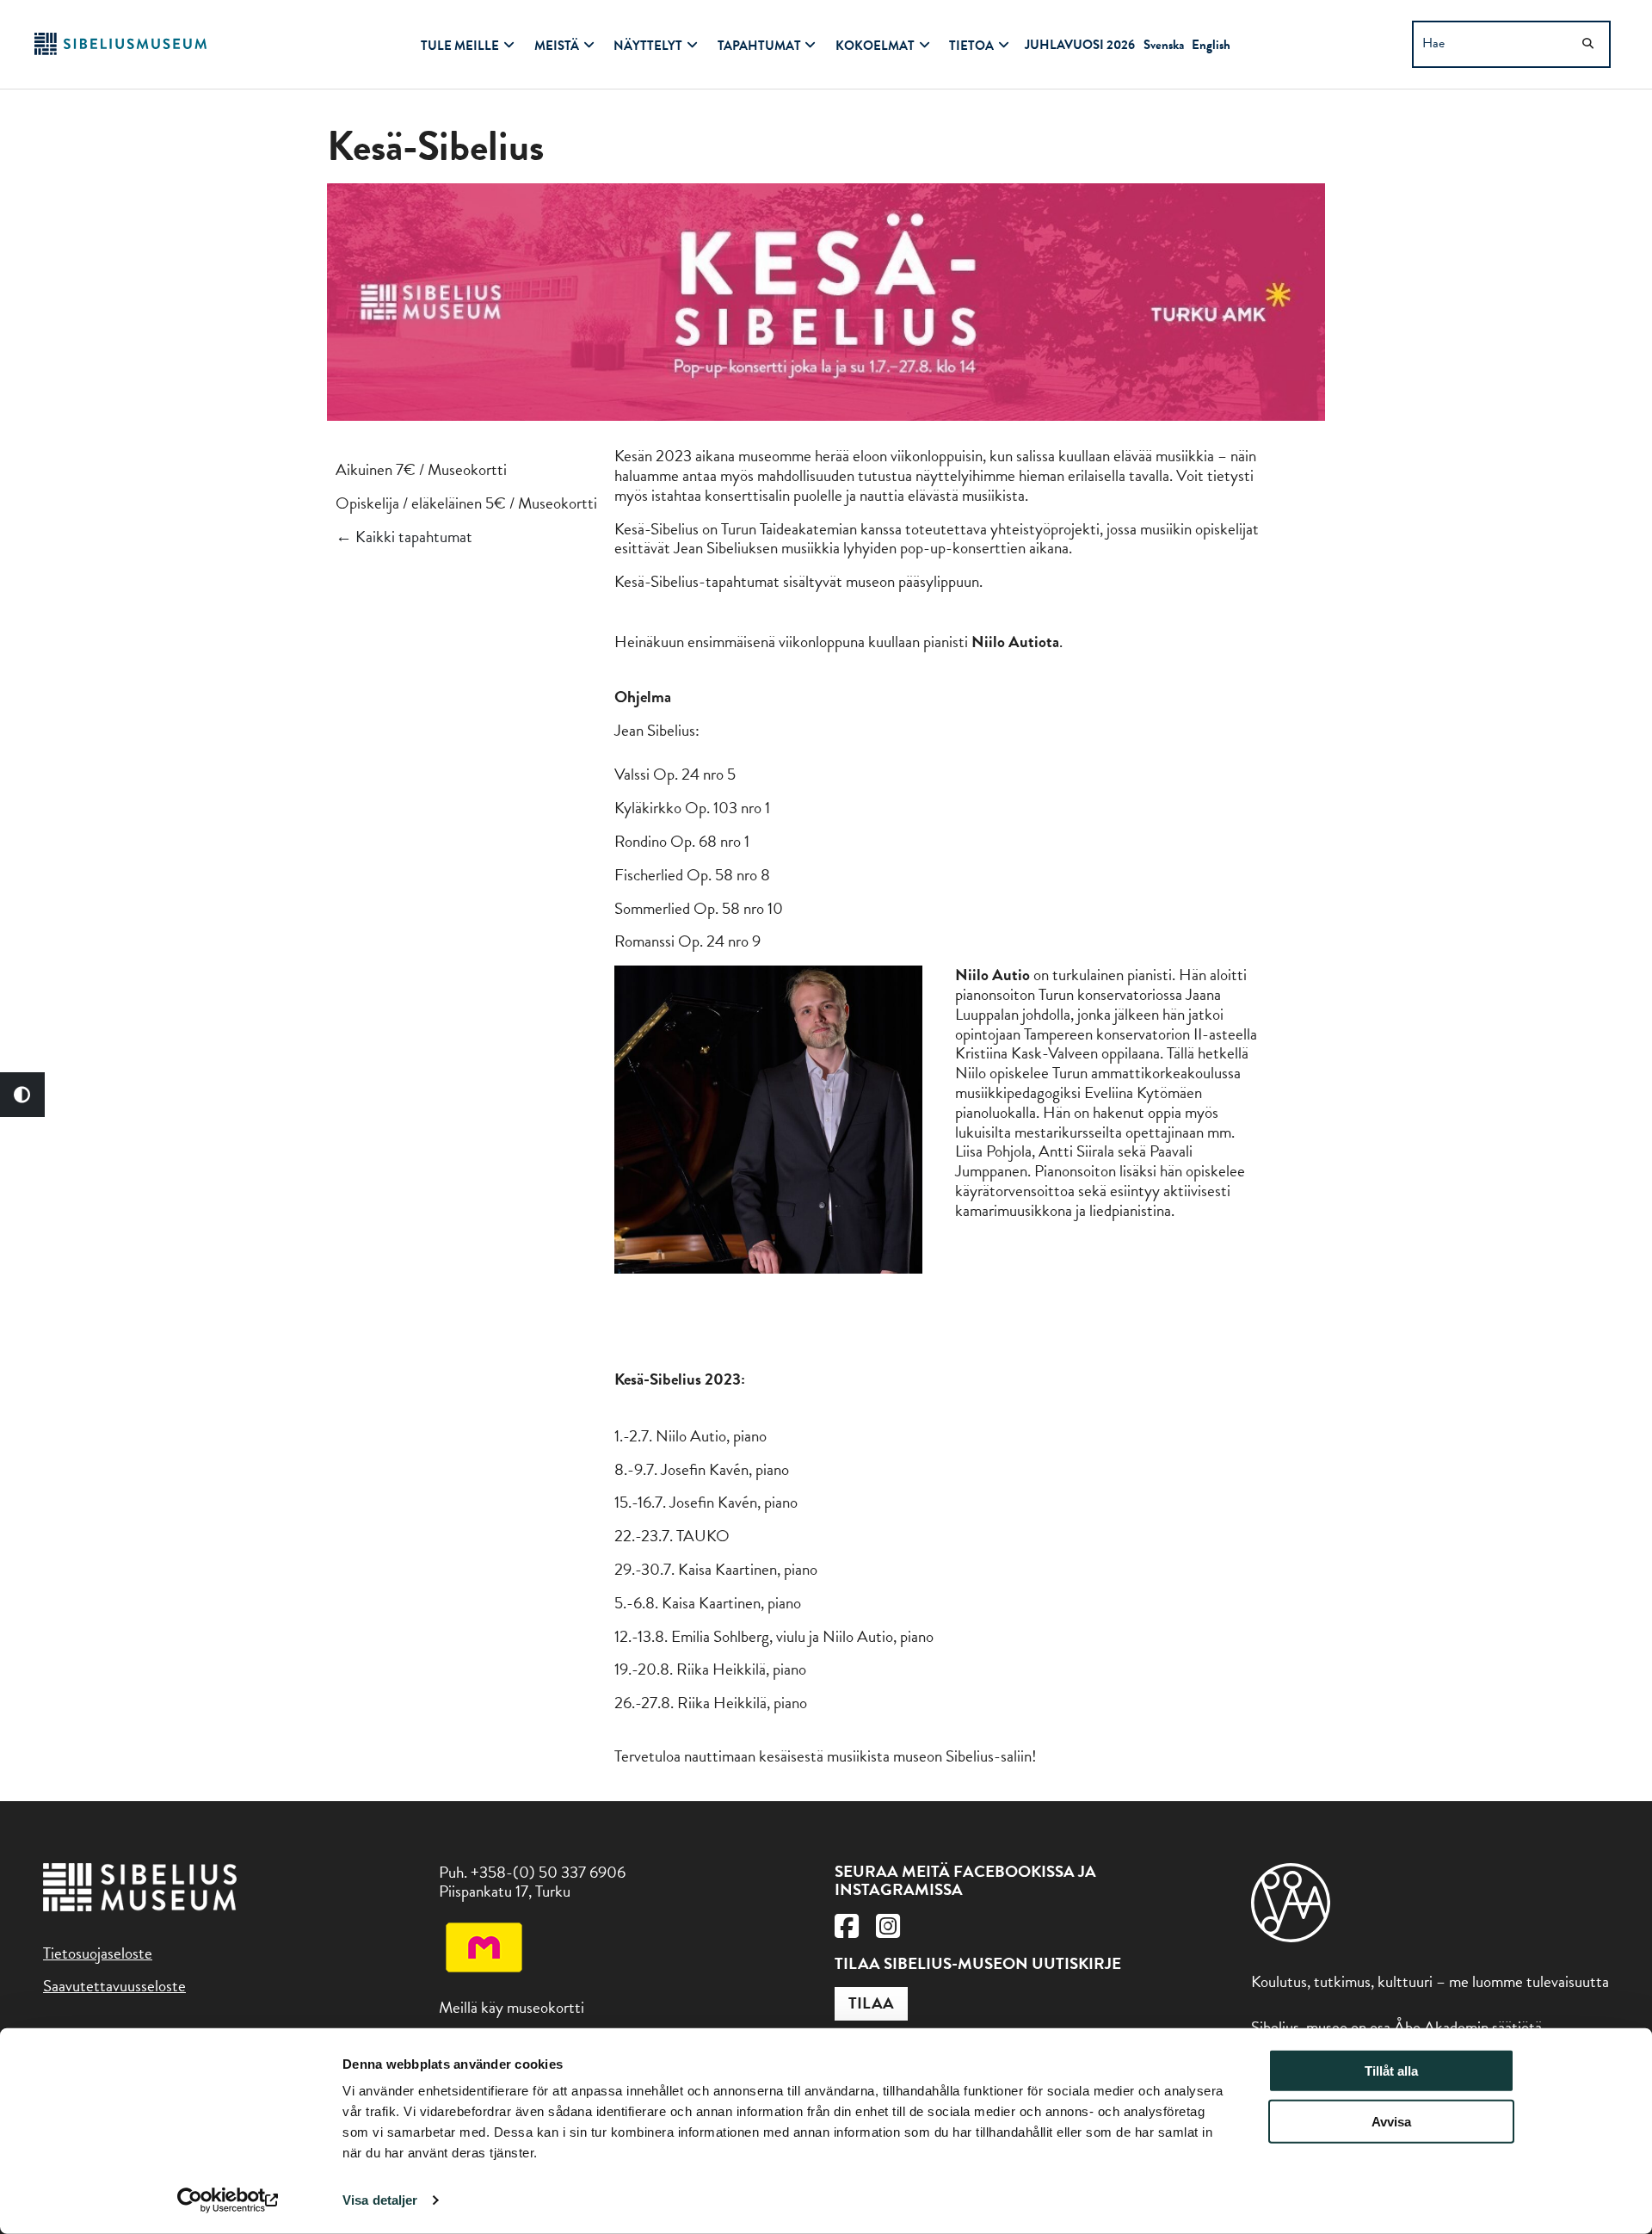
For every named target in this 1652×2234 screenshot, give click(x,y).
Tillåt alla (1391, 2071)
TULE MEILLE (460, 46)
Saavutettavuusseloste (114, 1986)
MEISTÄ (557, 46)
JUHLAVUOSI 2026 (1080, 45)
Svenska (1164, 45)
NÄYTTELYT (648, 46)
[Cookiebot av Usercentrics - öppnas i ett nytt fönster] (228, 2200)
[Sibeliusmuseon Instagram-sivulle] (888, 1931)
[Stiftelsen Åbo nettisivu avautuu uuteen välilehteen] (1291, 1937)
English (1211, 45)
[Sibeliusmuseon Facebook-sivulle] (847, 1931)
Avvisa (1391, 2122)
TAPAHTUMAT (759, 46)
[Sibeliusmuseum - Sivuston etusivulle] (120, 49)
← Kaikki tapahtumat (404, 537)
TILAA (871, 2003)
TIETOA (971, 46)
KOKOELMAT (875, 46)
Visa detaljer (380, 2200)
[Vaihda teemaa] (22, 1095)
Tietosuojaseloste (98, 1953)
